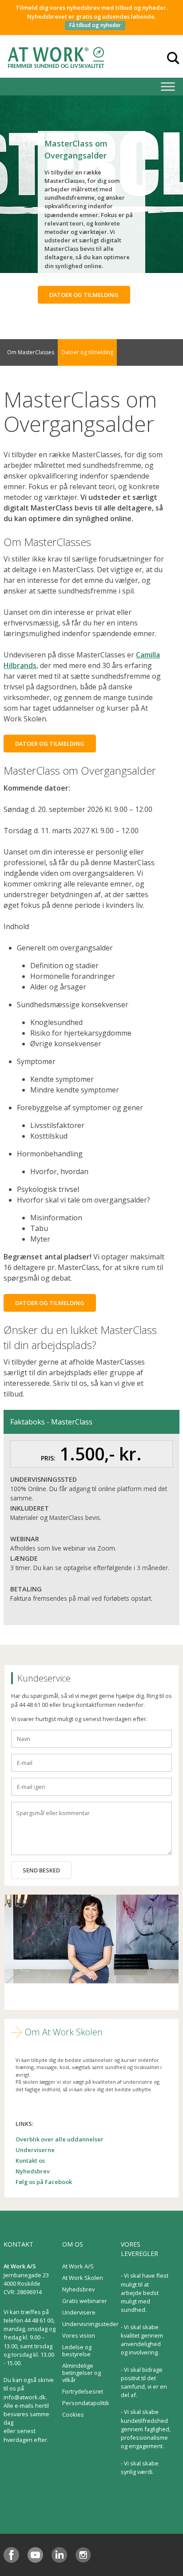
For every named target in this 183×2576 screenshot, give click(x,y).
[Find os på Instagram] (83, 2555)
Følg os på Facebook (44, 2182)
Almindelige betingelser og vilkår (82, 2373)
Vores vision (79, 2335)
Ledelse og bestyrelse (77, 2350)
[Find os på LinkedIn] (59, 2555)
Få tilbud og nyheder (95, 25)
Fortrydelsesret (83, 2391)
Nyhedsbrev (33, 2171)
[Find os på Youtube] (35, 2555)
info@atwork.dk (25, 2397)
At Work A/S (78, 2266)
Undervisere (79, 2312)
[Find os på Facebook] (11, 2555)
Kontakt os (30, 2161)
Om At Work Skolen (64, 2032)
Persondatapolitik (86, 2403)
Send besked (41, 1870)
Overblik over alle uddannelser (60, 2139)
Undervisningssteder (90, 2324)
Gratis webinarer (85, 2301)
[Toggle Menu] (168, 86)
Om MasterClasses (31, 352)
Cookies (73, 2414)
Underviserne (35, 2150)
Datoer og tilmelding (84, 295)
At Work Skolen (83, 2278)
